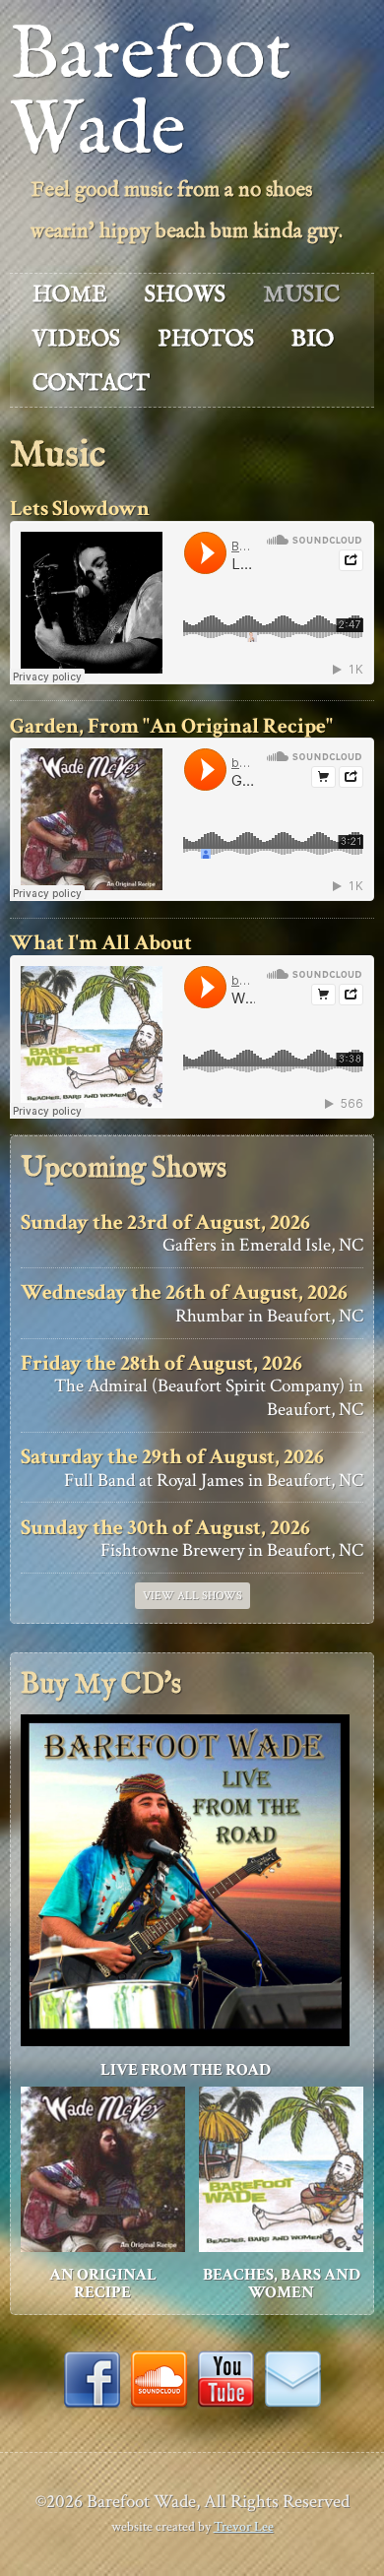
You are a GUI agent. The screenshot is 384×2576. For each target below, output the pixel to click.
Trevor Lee (244, 2526)
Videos (76, 339)
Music (301, 295)
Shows (185, 295)
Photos (206, 339)
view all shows (192, 1596)
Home (70, 295)
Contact (91, 384)
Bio (313, 339)
